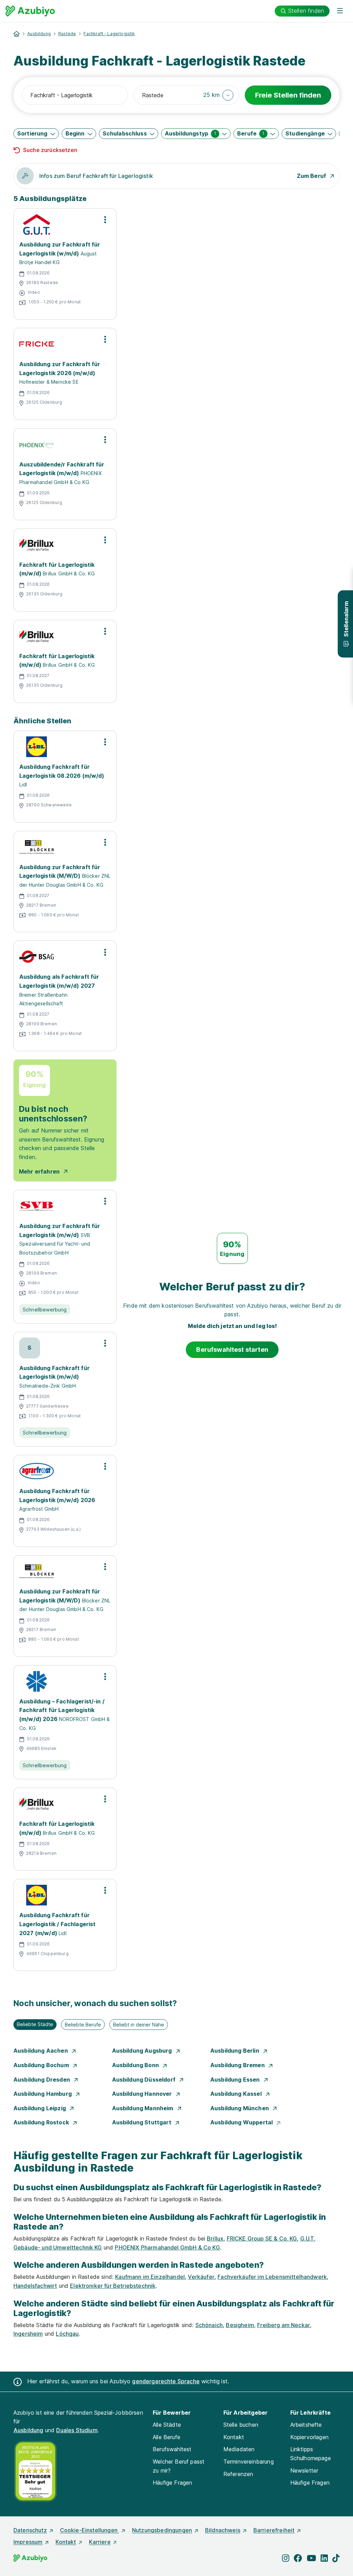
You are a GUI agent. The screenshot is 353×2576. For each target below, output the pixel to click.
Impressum (28, 2542)
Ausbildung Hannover (143, 2094)
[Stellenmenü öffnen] (105, 220)
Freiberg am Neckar (284, 2325)
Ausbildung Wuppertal (242, 2122)
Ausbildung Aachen (41, 2051)
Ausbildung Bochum (42, 2065)
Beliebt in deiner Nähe (139, 2025)
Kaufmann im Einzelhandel (150, 2277)
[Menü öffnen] (340, 11)
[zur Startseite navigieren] (17, 34)
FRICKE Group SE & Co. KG (262, 2238)
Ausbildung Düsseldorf (145, 2080)
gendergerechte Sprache (166, 2381)
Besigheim (240, 2325)
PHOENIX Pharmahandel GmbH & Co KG (167, 2247)
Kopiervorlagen (309, 2437)
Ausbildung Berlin (235, 2051)
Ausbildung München (240, 2108)
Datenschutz (30, 2530)
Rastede (67, 34)
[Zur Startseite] (30, 11)
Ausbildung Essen (236, 2080)
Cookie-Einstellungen (89, 2530)
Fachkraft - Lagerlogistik (109, 34)
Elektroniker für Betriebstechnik (113, 2286)
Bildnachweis (223, 2530)
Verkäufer (201, 2277)
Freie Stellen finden (288, 95)
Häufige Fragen (172, 2483)
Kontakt (234, 2437)
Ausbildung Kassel (237, 2094)
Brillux (215, 2238)
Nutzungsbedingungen (162, 2530)
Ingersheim (28, 2334)
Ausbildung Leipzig (40, 2108)
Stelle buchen (241, 2425)
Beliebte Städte (35, 2024)
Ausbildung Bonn (136, 2065)
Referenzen (238, 2474)
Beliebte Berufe (83, 2025)
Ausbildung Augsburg (143, 2051)
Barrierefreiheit (274, 2530)
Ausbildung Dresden (42, 2080)
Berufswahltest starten (232, 1350)
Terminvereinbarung (249, 2462)
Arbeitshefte (306, 2425)
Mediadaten (239, 2449)
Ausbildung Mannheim (143, 2108)
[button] (218, 95)
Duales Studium (77, 2430)
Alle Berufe (167, 2437)
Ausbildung (39, 34)
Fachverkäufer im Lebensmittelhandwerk (272, 2277)
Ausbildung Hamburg (43, 2094)
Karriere (100, 2542)
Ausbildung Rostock (42, 2122)
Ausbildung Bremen (238, 2065)
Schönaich (209, 2325)
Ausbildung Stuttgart (142, 2122)
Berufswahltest (172, 2449)
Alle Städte (167, 2425)
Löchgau (67, 2334)
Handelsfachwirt (35, 2286)
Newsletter (304, 2471)
